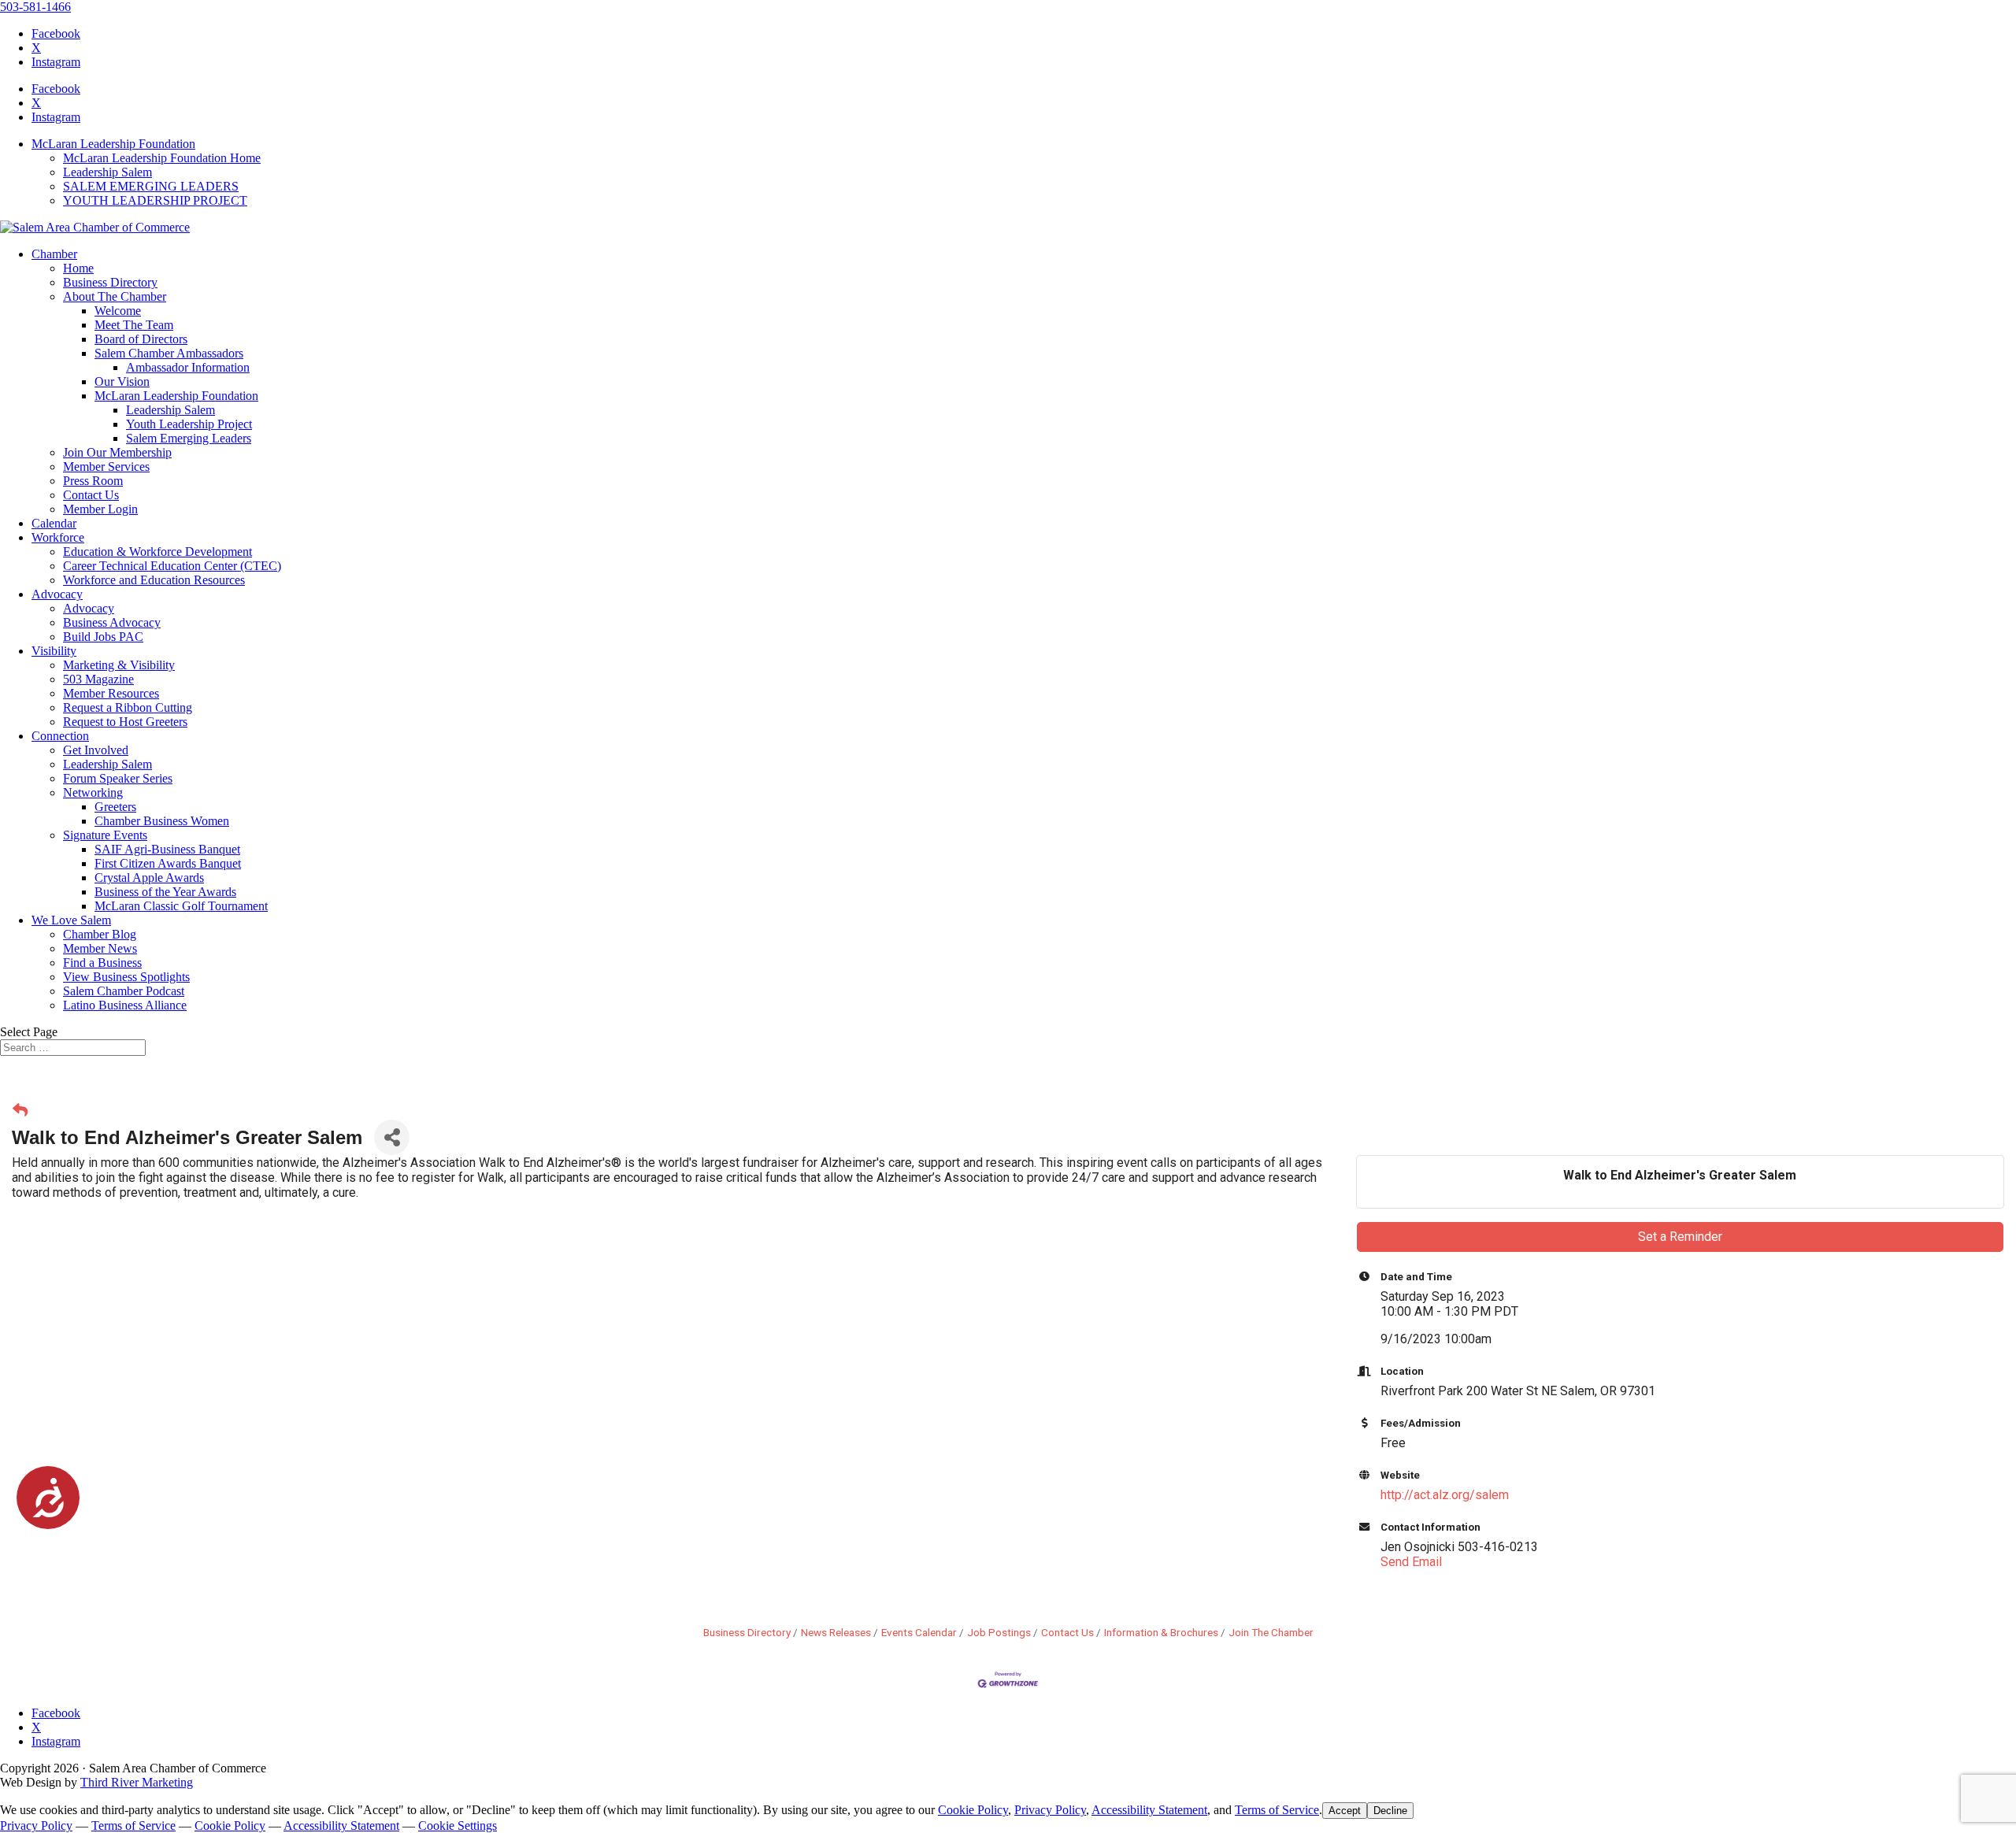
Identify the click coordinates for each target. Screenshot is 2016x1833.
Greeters (115, 807)
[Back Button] (20, 1111)
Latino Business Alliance (125, 1005)
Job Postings (999, 1632)
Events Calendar (919, 1632)
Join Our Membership (117, 452)
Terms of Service (1277, 1810)
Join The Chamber (1271, 1632)
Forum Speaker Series (118, 778)
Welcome (118, 311)
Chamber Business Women (162, 821)
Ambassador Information (188, 367)
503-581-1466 (35, 7)
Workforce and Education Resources (154, 580)
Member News (100, 948)
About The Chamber (115, 296)
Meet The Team (134, 325)
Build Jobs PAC (103, 637)
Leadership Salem (107, 172)
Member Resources (111, 693)
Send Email (1411, 1562)
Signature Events (105, 835)
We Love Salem (71, 920)
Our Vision (122, 381)
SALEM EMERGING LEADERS (151, 186)
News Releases (836, 1632)
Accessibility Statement (1149, 1810)
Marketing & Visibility (119, 665)
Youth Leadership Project (189, 424)
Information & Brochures (1161, 1632)
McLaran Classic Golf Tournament (181, 906)
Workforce (58, 537)
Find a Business (102, 963)
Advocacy (57, 594)
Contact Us (91, 495)
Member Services (106, 467)
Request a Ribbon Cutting (128, 707)
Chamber (54, 254)
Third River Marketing (137, 1782)
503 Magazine (98, 679)
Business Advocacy (112, 622)
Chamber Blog (100, 934)
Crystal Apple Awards (149, 878)
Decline (1390, 1811)
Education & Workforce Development (157, 552)
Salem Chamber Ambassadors (169, 353)
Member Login (100, 509)
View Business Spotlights (126, 977)
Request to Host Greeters (125, 722)
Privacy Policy (1050, 1810)
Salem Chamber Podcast (124, 991)
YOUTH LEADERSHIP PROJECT (155, 200)
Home (78, 268)
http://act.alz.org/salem (1445, 1495)
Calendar (54, 523)
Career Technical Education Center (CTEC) (172, 566)
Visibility (54, 651)
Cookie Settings (458, 1826)
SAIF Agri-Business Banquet (167, 849)
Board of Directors (141, 339)
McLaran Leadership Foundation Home (162, 158)
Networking (93, 792)
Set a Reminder (1680, 1237)
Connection (60, 736)
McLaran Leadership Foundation (113, 144)
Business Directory (110, 282)
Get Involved (96, 750)
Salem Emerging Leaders (189, 438)
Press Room (93, 481)
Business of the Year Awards (165, 892)
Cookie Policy (973, 1810)
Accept (1345, 1811)
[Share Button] (392, 1137)
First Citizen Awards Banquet (168, 863)
